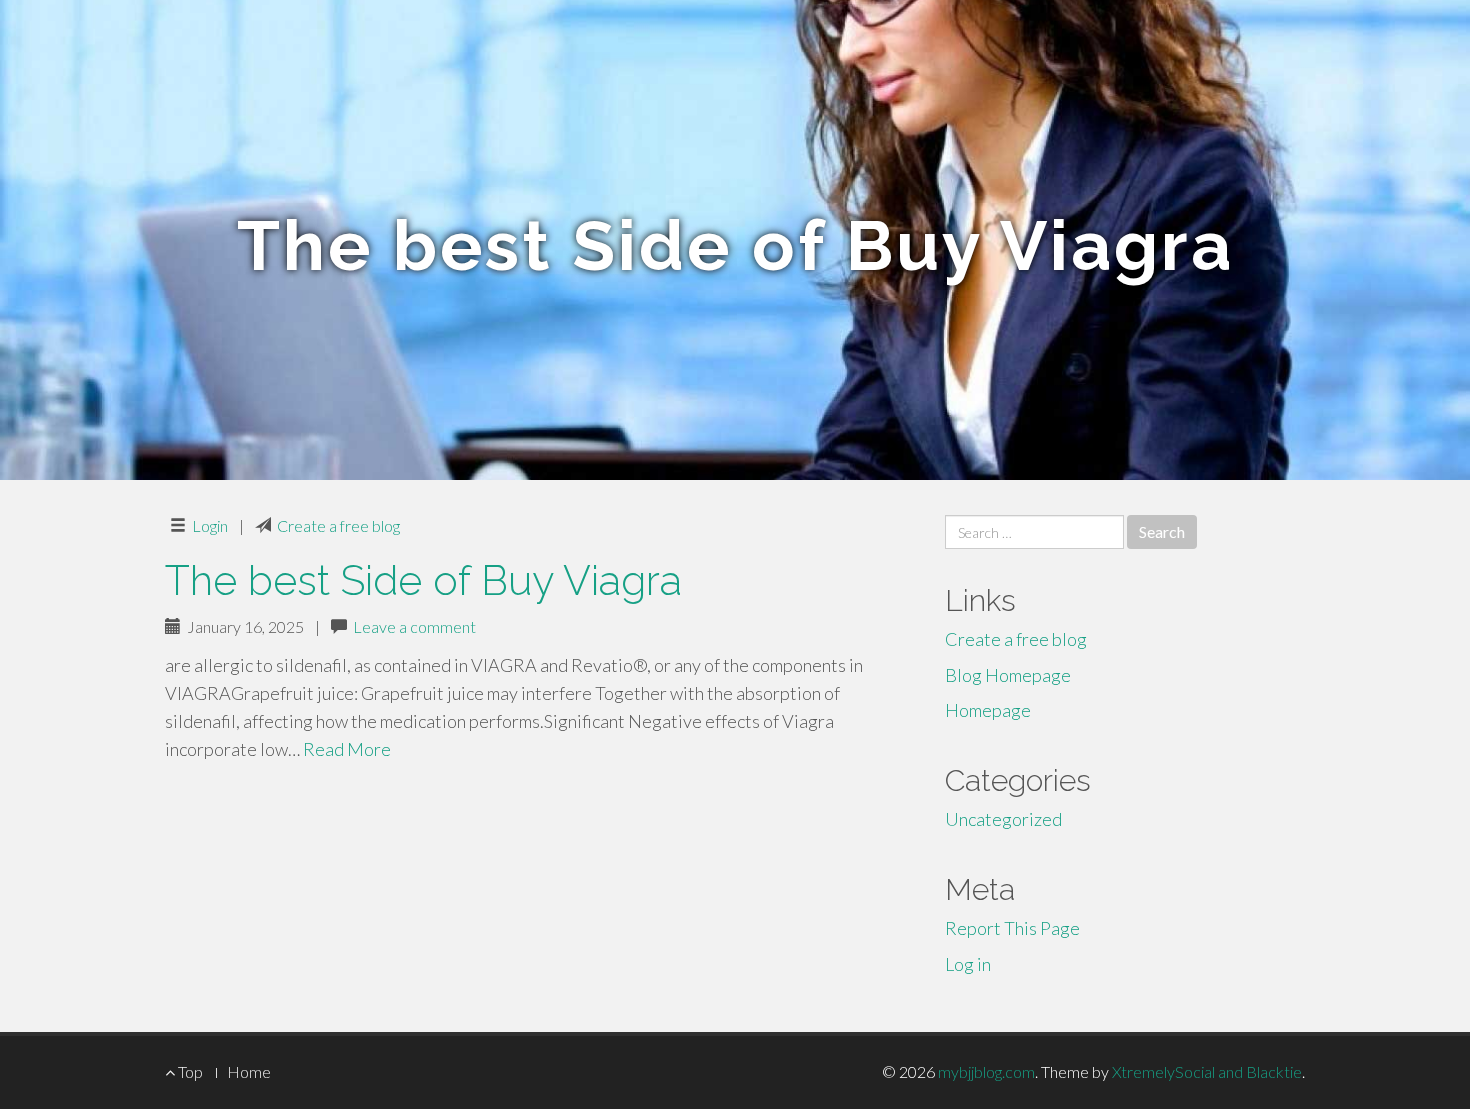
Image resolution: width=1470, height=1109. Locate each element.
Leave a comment (414, 626)
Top (189, 1071)
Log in (968, 964)
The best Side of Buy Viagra (423, 580)
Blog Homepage (1008, 675)
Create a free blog (338, 525)
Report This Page (1012, 928)
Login (210, 525)
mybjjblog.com (986, 1071)
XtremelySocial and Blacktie (1207, 1071)
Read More (347, 749)
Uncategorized (1003, 819)
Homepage (988, 710)
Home (249, 1071)
